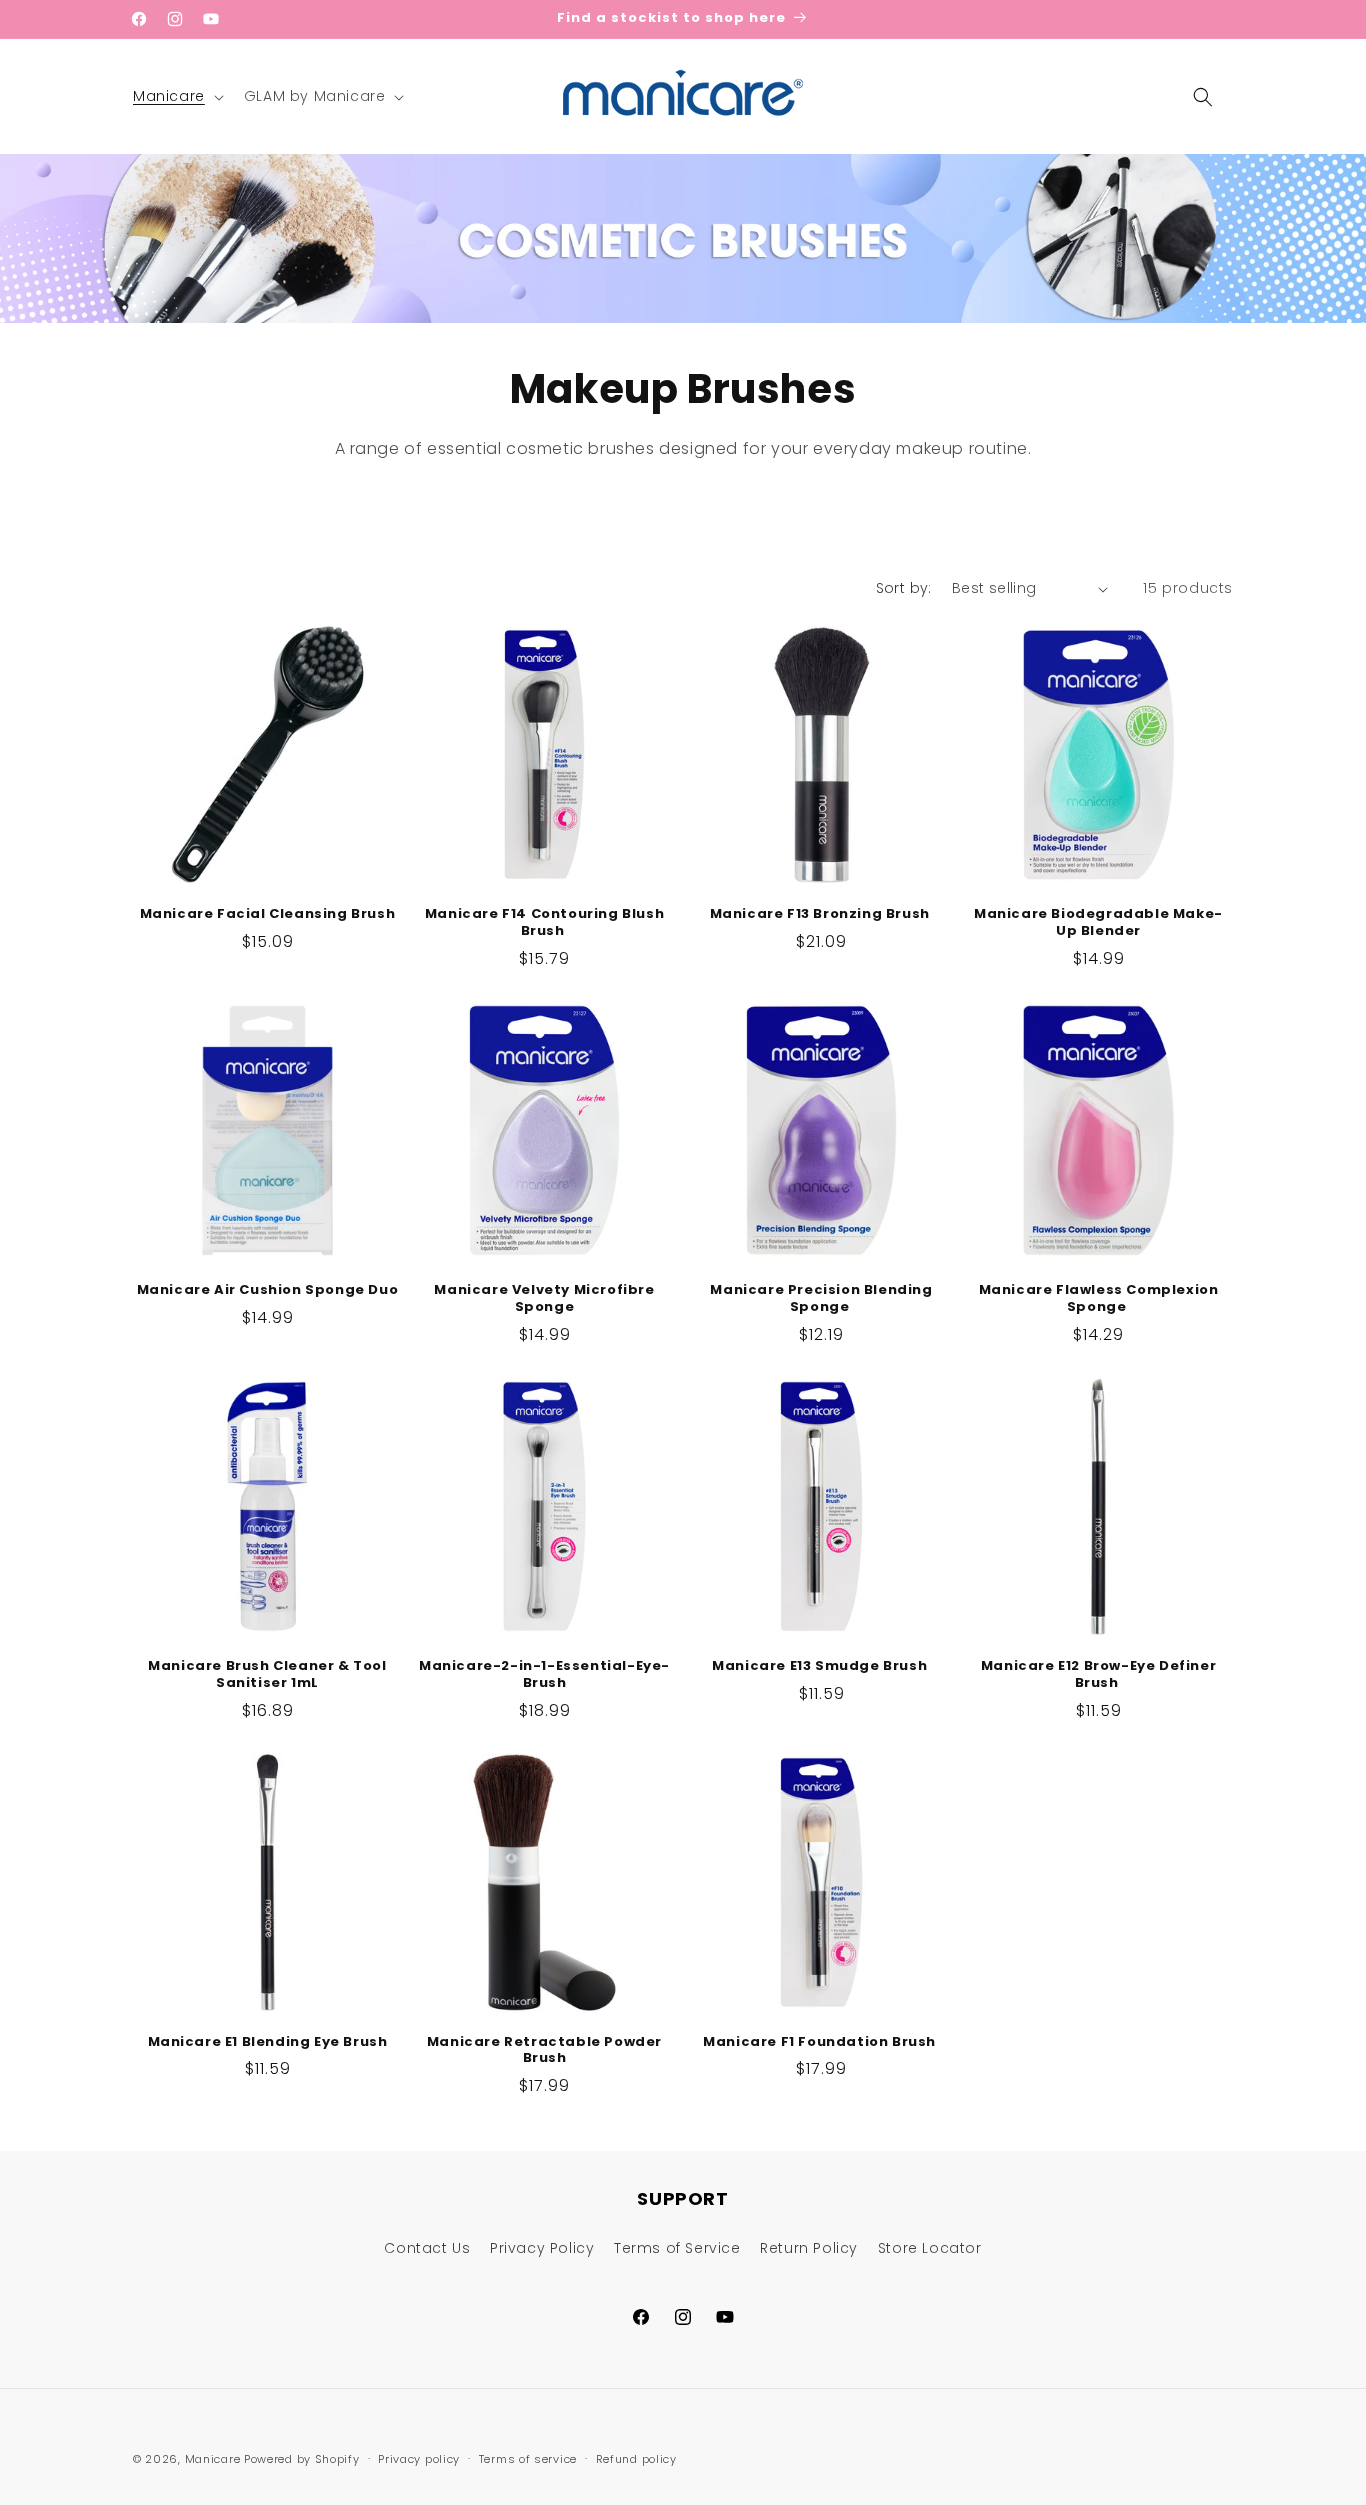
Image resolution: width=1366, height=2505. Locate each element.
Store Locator (930, 2248)
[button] (176, 96)
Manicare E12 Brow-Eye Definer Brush (1098, 1675)
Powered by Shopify (302, 2459)
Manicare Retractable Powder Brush (544, 2051)
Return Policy (809, 2248)
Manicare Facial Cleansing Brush (268, 914)
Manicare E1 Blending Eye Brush (268, 2042)
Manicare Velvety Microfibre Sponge (544, 1299)
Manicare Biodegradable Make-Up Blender (1098, 923)
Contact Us (427, 2248)
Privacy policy (419, 2459)
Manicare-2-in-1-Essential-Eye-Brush (544, 1675)
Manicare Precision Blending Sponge (821, 1299)
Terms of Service (677, 2248)
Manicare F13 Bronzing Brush (822, 914)
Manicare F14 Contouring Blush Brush (544, 923)
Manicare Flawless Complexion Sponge (1099, 1299)
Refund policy (636, 2459)
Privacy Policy (542, 2248)
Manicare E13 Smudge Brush (821, 1666)
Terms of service (528, 2459)
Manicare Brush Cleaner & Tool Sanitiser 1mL (267, 1675)
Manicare (213, 2459)
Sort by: (904, 588)
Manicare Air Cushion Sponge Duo (268, 1290)
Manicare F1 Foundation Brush (821, 2042)
